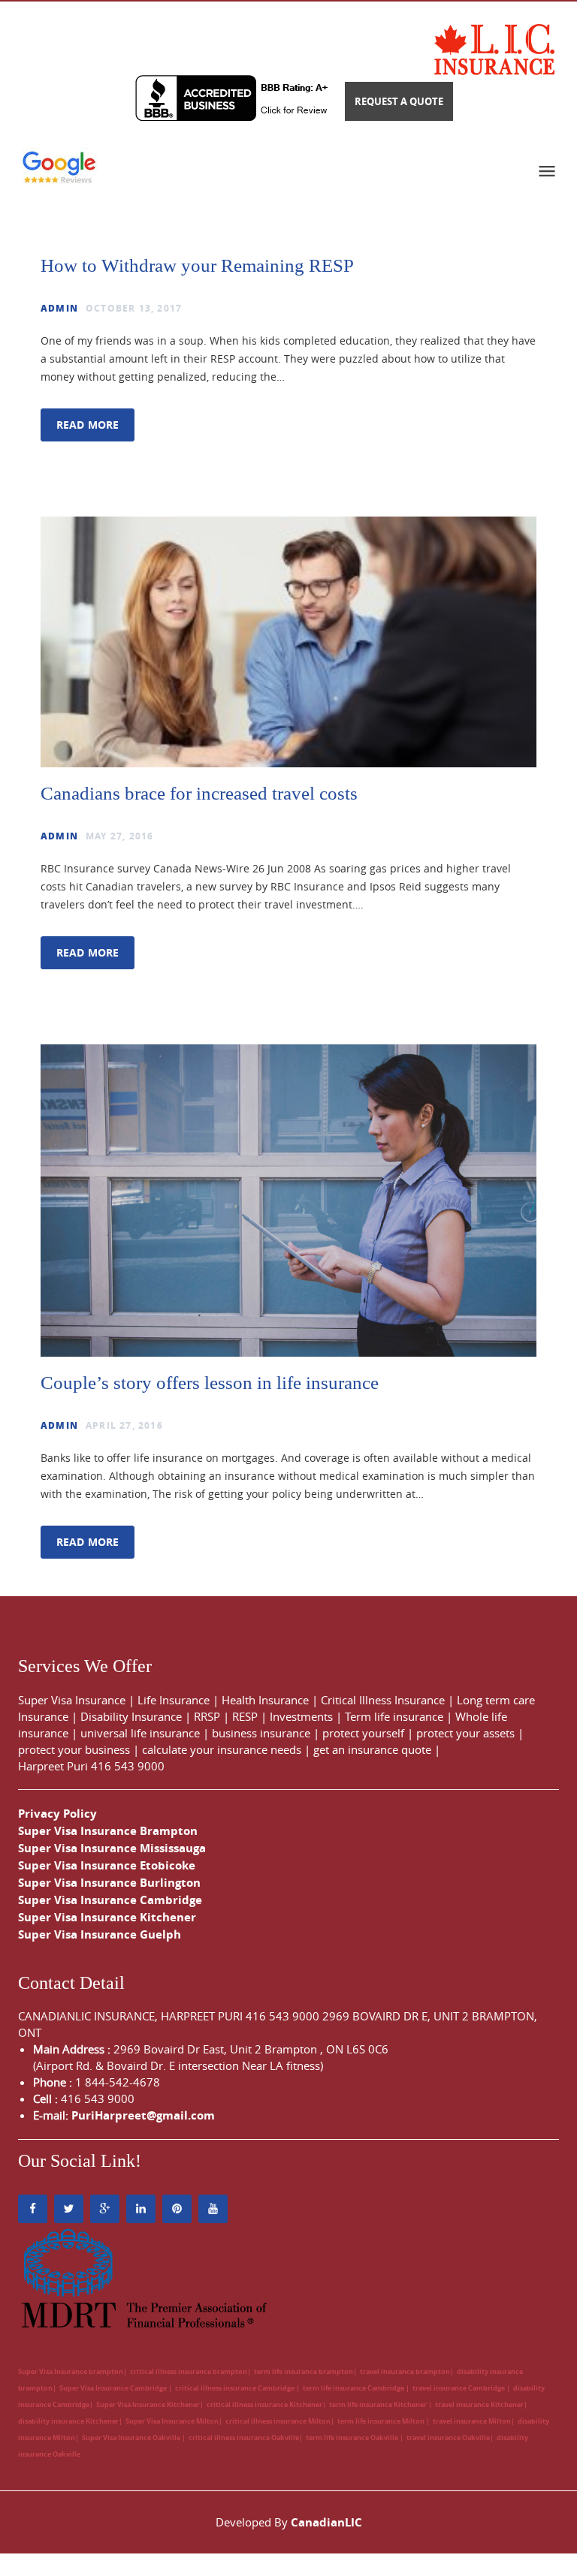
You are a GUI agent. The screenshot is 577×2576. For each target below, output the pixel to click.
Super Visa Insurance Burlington (109, 1883)
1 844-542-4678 (118, 2082)
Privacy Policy (57, 1814)
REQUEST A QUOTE (399, 101)
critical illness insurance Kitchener (264, 2404)
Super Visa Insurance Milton (172, 2421)
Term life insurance (394, 1716)
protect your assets (465, 1733)
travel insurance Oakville (448, 2437)
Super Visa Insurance (72, 1700)
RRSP (207, 1716)
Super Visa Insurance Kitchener (107, 1917)
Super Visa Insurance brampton (71, 2371)
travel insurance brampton (405, 2371)
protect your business (74, 1749)
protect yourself (363, 1733)
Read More (88, 425)
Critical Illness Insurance (383, 1700)
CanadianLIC (326, 2522)
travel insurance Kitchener (479, 2404)
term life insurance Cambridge (354, 2388)
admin (59, 308)
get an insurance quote (372, 1749)
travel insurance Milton (472, 2421)
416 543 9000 (128, 1766)
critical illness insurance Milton (278, 2421)
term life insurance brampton (304, 2371)
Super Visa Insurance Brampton (108, 1831)
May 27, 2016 (119, 836)
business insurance (261, 1733)
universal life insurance (140, 1733)
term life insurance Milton (382, 2421)
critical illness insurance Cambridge (236, 2388)
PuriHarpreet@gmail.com (143, 2115)
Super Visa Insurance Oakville (132, 2437)
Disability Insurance (131, 1716)
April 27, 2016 (124, 1425)
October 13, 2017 (134, 308)
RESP (245, 1716)
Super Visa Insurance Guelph (100, 1934)
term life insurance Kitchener (379, 2404)
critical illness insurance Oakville (244, 2437)
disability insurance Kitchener (68, 2421)
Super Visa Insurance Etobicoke (107, 1865)
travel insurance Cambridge (459, 2388)
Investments (301, 1716)
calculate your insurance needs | (228, 1749)
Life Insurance (174, 1700)
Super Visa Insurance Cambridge (110, 1900)
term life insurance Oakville (353, 2437)
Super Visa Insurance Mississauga (112, 1848)
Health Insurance (265, 1700)
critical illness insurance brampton (189, 2371)
